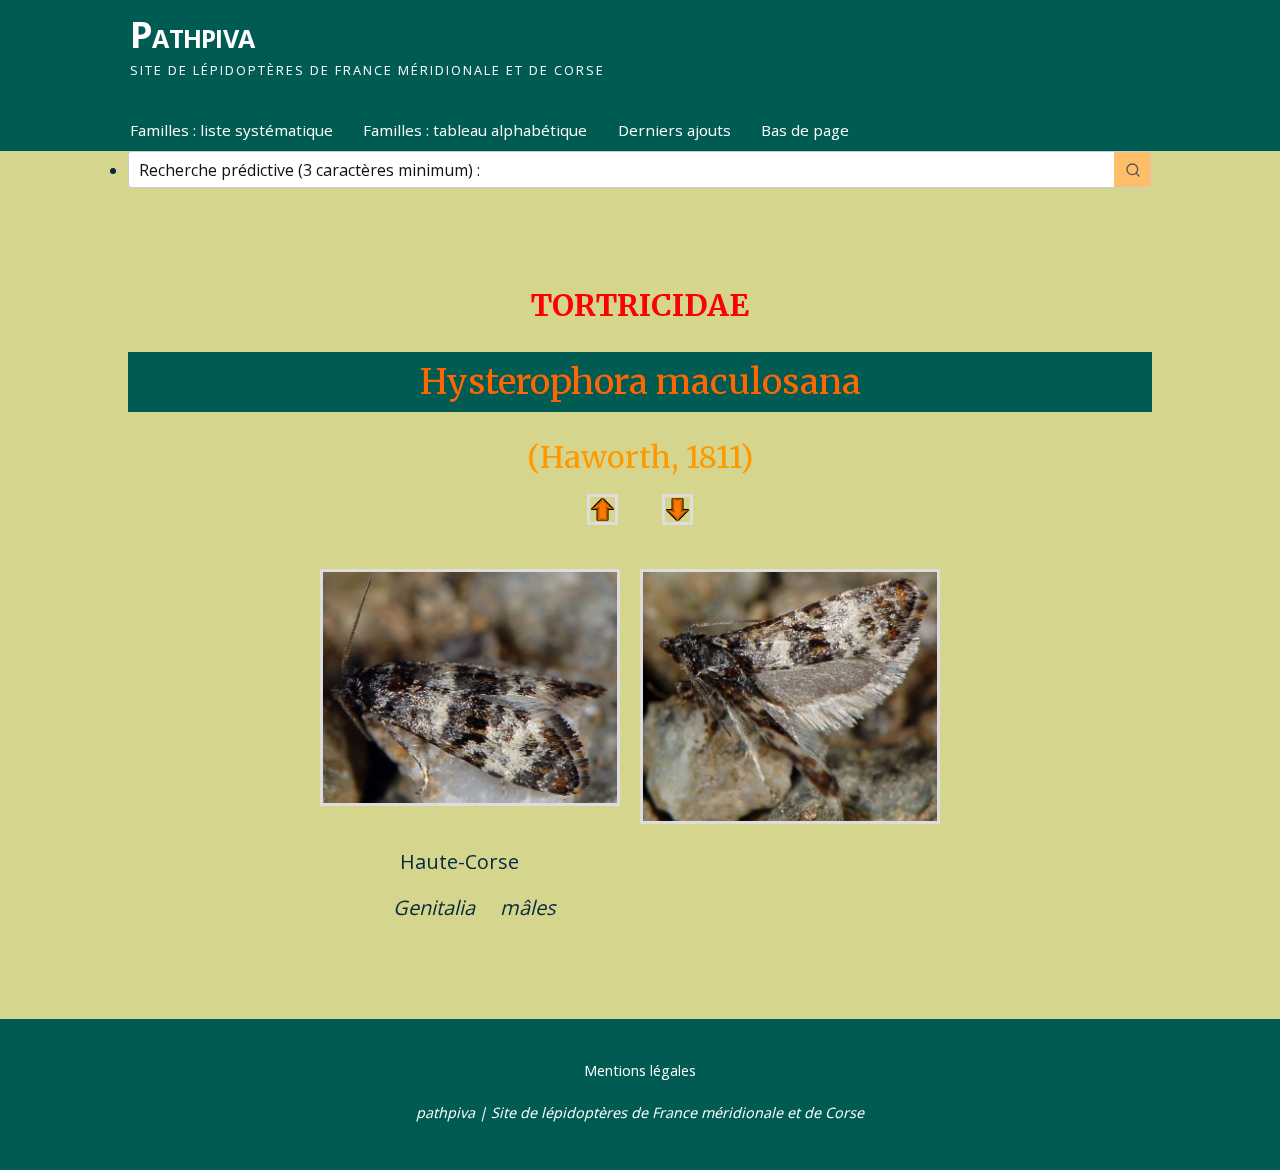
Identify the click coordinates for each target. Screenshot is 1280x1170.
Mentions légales (640, 1070)
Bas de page (805, 130)
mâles (528, 907)
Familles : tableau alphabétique (475, 130)
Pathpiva (192, 34)
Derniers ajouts (674, 130)
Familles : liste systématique (231, 130)
